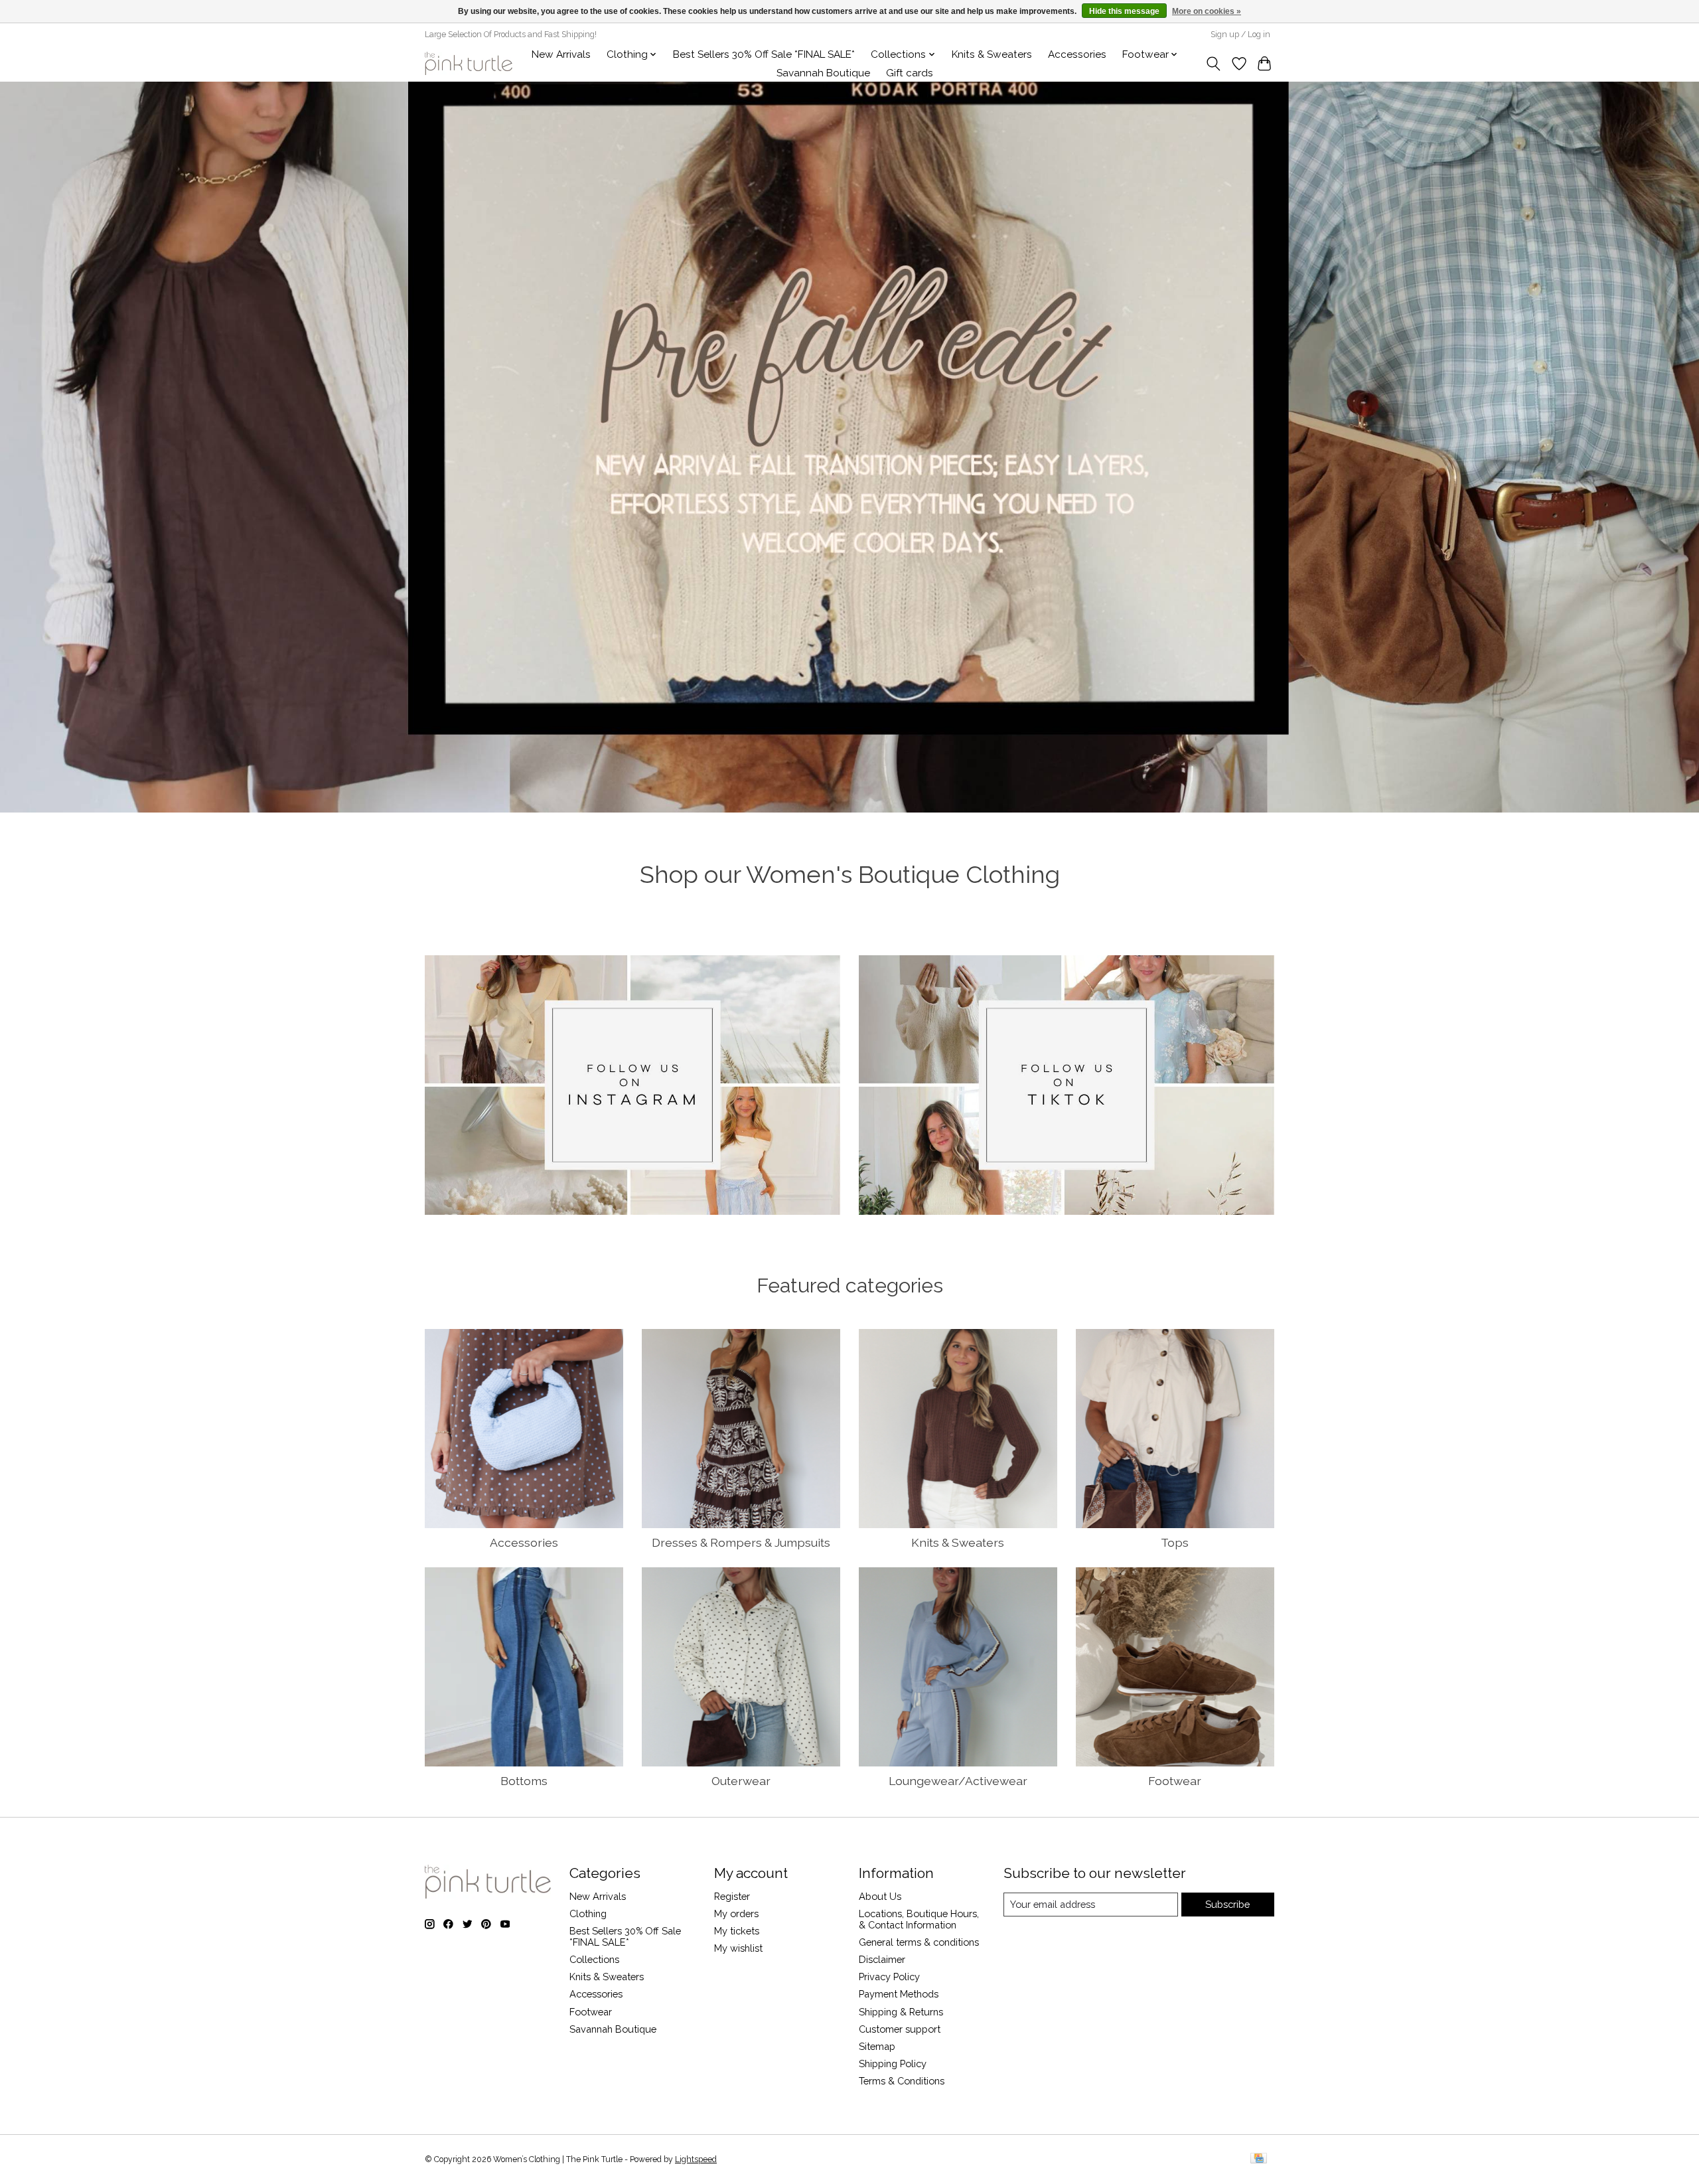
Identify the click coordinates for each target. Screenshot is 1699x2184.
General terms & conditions (919, 1942)
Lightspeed (696, 2159)
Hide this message (1124, 11)
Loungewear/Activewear (958, 1781)
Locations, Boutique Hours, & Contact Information (919, 1919)
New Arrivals (561, 54)
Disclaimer (882, 1959)
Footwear (1175, 1781)
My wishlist (738, 1948)
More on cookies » (1207, 11)
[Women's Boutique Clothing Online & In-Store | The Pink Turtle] (469, 63)
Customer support (900, 2029)
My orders (736, 1913)
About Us (880, 1896)
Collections (594, 1959)
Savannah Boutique (823, 73)
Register (732, 1896)
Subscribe (1227, 1904)
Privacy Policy (889, 1977)
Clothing (588, 1913)
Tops (1175, 1542)
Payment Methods (899, 1994)
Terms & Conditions (902, 2081)
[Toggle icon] (1214, 64)
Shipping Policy (893, 2064)
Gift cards (910, 73)
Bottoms (524, 1781)
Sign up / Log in (1240, 35)
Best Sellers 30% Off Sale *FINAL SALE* (764, 54)
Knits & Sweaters (992, 54)
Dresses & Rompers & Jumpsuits (741, 1542)
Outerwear (741, 1781)
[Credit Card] (1259, 2159)
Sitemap (877, 2046)
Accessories (1077, 54)
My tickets (737, 1931)
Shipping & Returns (901, 2012)
